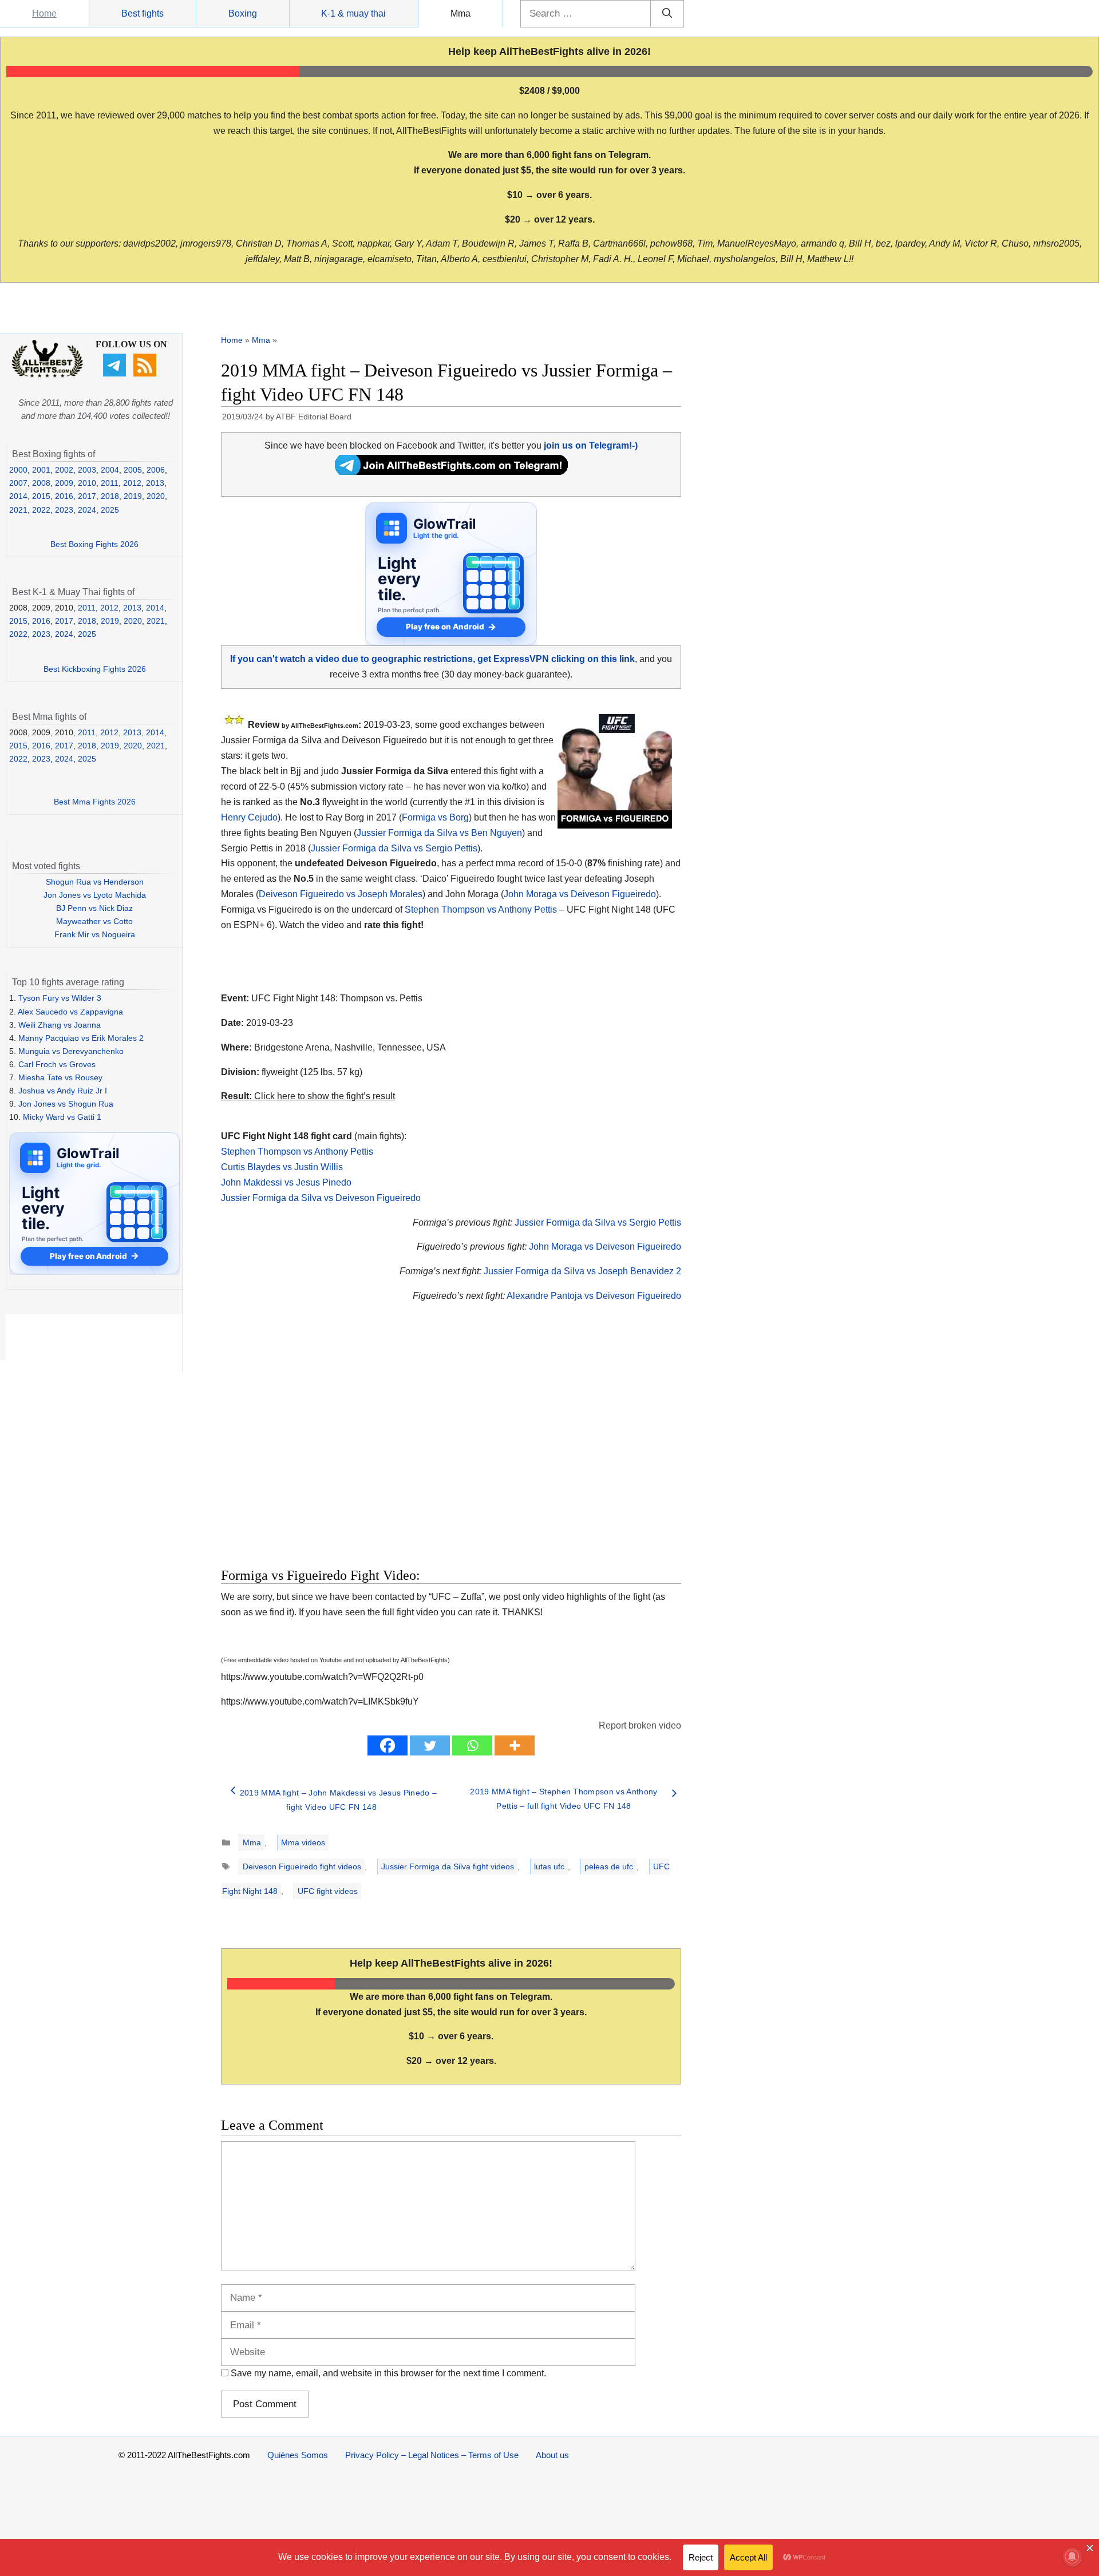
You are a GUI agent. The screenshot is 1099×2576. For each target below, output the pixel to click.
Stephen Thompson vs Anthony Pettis (481, 909)
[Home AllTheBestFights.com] (47, 375)
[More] (515, 1745)
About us (552, 2455)
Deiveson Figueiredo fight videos (302, 1866)
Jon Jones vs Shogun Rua (66, 1104)
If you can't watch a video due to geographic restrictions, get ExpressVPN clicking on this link (432, 659)
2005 (133, 470)
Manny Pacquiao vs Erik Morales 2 (81, 1038)
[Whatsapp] (472, 1745)
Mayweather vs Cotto (94, 921)
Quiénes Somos (298, 2455)
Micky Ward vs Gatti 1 (62, 1117)
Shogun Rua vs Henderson (95, 882)
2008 (41, 483)
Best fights (143, 13)
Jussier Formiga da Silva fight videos (448, 1866)
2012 (132, 483)
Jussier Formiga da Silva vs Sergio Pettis (394, 848)
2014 (18, 496)
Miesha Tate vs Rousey (60, 1077)
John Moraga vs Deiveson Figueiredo (580, 894)
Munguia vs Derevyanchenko (71, 1051)
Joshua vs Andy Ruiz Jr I (63, 1091)
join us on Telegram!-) (591, 445)
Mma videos (303, 1842)
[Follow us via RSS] (146, 374)
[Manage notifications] (1072, 2557)
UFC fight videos (328, 1891)
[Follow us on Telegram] (116, 374)
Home (44, 13)
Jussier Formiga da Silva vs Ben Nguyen (439, 833)
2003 (87, 470)
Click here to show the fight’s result (308, 1096)
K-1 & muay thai (353, 13)
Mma (460, 13)
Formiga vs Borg (435, 817)
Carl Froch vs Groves (57, 1064)
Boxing (243, 13)
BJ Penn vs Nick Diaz (94, 908)
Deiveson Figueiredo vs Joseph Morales (341, 894)
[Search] (667, 14)
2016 (64, 496)
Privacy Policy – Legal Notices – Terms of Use (432, 2455)
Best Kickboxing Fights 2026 (95, 669)
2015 (41, 496)
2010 (87, 483)
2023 (64, 510)
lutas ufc (549, 1866)
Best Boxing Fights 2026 (94, 544)
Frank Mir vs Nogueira (95, 934)
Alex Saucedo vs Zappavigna (70, 1012)
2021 (18, 510)
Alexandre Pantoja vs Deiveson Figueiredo (594, 1296)
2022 (41, 510)
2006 (156, 470)
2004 (110, 470)
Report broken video (640, 1725)
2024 (87, 510)
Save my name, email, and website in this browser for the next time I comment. (388, 2373)
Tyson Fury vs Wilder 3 (60, 998)
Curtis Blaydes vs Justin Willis (282, 1167)
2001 (41, 470)
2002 (64, 470)
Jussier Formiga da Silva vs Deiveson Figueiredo (321, 1198)
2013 (155, 483)
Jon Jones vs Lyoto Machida (95, 895)
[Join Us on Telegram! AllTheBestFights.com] (451, 472)
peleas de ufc (609, 1866)
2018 (110, 496)
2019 (133, 496)
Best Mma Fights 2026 (95, 802)
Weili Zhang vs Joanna (60, 1025)
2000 (18, 470)
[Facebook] (388, 1745)
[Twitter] (430, 1745)
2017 (87, 496)
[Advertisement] (370, 1448)
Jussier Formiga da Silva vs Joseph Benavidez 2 (582, 1271)
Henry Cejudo (249, 817)
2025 (110, 510)
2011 (110, 483)
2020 (156, 496)
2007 (18, 483)
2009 (64, 483)
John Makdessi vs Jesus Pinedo (286, 1182)
